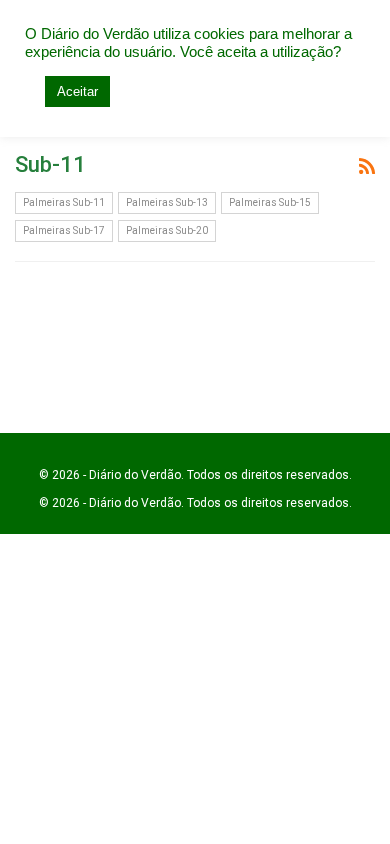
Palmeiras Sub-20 (167, 230)
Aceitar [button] (77, 91)
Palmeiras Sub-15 (270, 202)
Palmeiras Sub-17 (64, 230)
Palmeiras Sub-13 (167, 202)
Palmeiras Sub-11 (64, 202)
